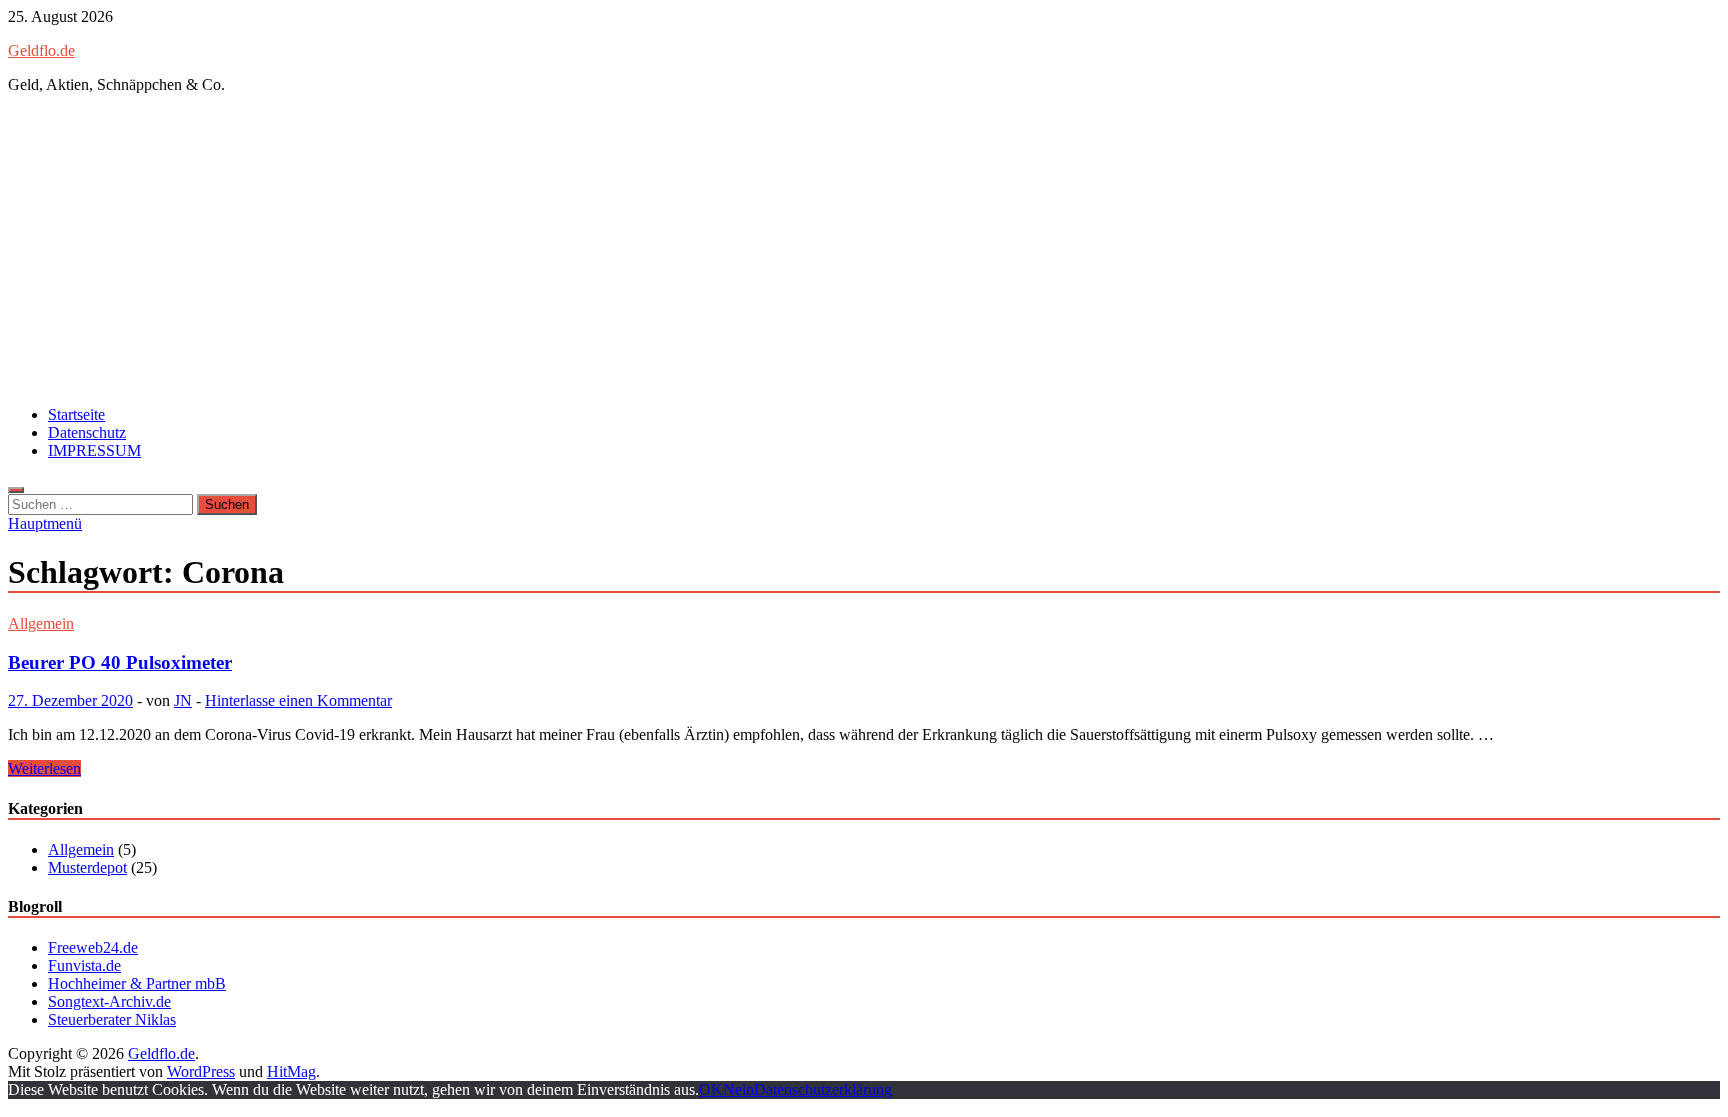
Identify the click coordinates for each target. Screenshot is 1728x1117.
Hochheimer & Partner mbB (137, 983)
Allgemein (41, 623)
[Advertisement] (864, 250)
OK (711, 1089)
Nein (738, 1089)
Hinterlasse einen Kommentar (298, 700)
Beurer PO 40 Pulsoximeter (120, 662)
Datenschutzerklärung (823, 1089)
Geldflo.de (41, 50)
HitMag (291, 1071)
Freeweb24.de (93, 947)
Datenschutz (87, 432)
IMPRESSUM (94, 450)
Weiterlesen (44, 768)
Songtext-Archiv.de (109, 1001)
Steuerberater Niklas (112, 1019)
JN (183, 700)
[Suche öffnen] (16, 490)
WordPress (201, 1071)
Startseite (76, 414)
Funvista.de (84, 965)
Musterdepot (87, 867)
